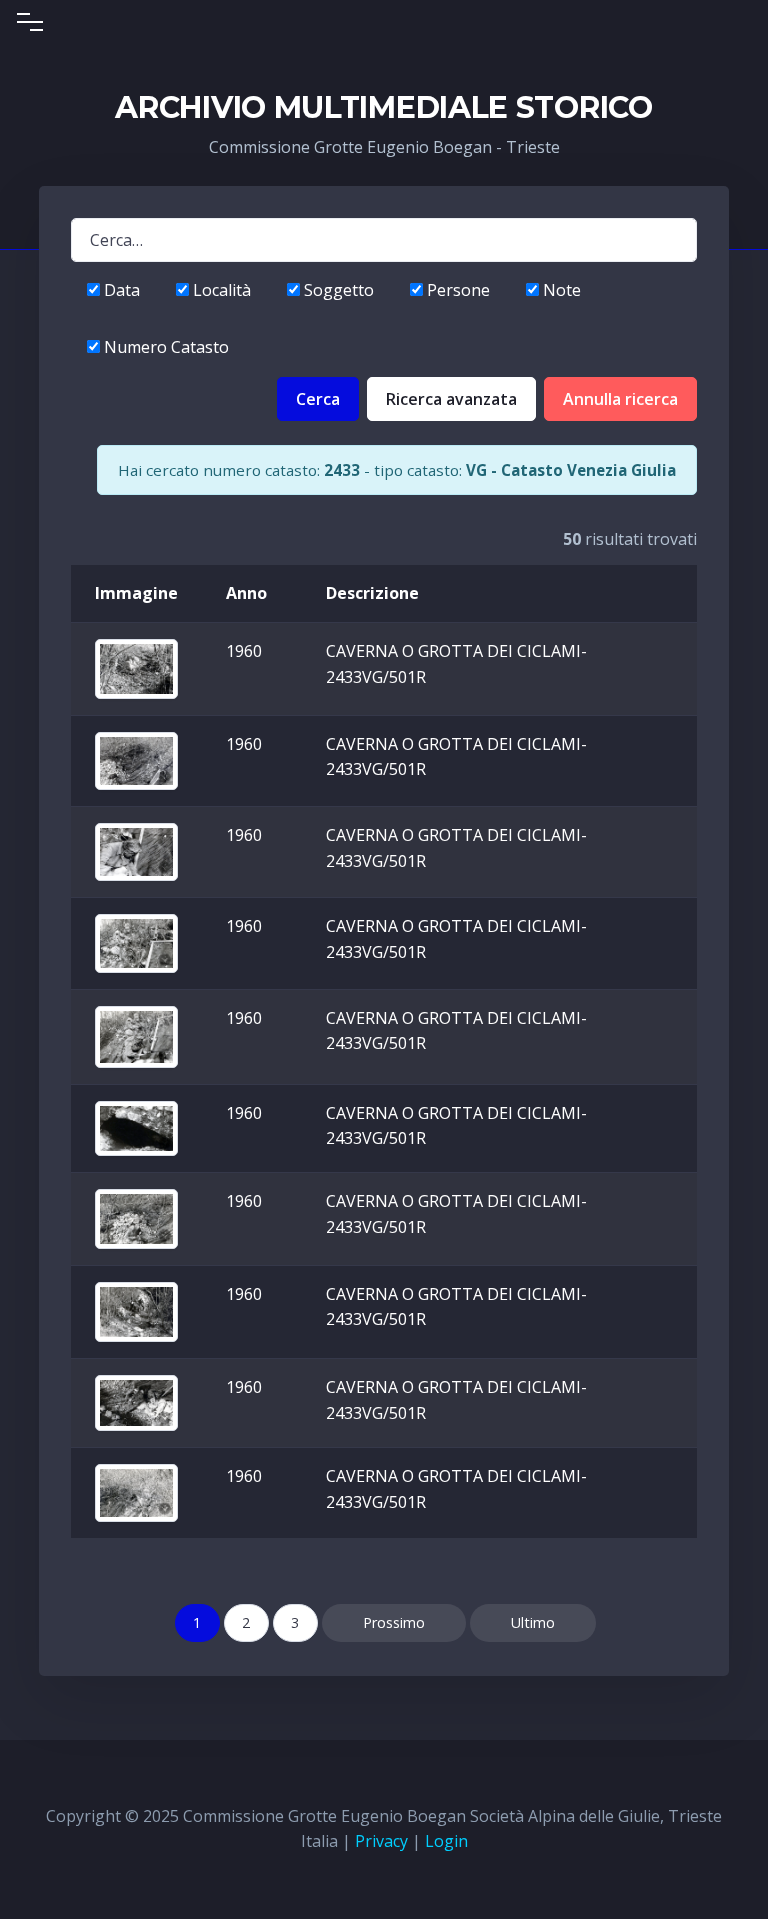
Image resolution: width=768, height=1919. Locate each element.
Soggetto (337, 290)
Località (220, 290)
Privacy (381, 1841)
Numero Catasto (164, 347)
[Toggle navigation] (30, 22)
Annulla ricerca (620, 399)
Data (120, 290)
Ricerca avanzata (451, 399)
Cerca (318, 399)
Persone (456, 290)
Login (446, 1841)
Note (560, 290)
